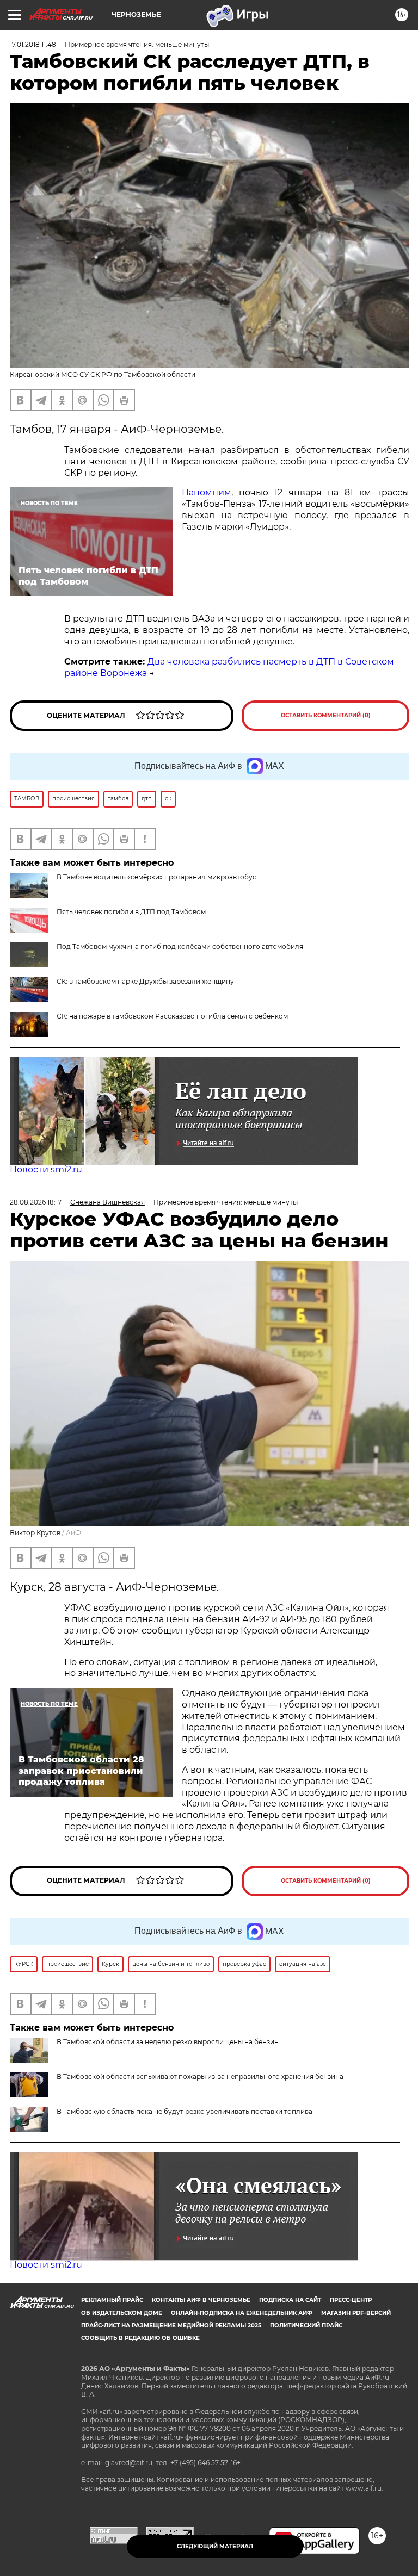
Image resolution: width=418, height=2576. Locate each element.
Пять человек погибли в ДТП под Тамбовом (131, 912)
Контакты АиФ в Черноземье (201, 2300)
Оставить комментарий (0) (326, 715)
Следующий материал (215, 2546)
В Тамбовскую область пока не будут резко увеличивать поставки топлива (185, 2111)
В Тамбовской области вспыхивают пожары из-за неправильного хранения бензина (200, 2077)
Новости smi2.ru (46, 1169)
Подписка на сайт (290, 2300)
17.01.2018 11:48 (33, 44)
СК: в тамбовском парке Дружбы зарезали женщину (145, 981)
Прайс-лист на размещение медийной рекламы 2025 (171, 2326)
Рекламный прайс (112, 2300)
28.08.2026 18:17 (36, 1202)
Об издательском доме (122, 2313)
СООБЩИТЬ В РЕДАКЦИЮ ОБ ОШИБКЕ (140, 2338)
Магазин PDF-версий (356, 2313)
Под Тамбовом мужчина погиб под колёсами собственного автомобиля (180, 946)
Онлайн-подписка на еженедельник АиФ (242, 2313)
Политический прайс (306, 2326)
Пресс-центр (351, 2300)
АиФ (73, 1533)
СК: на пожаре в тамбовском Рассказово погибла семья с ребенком (172, 1016)
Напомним (207, 492)
